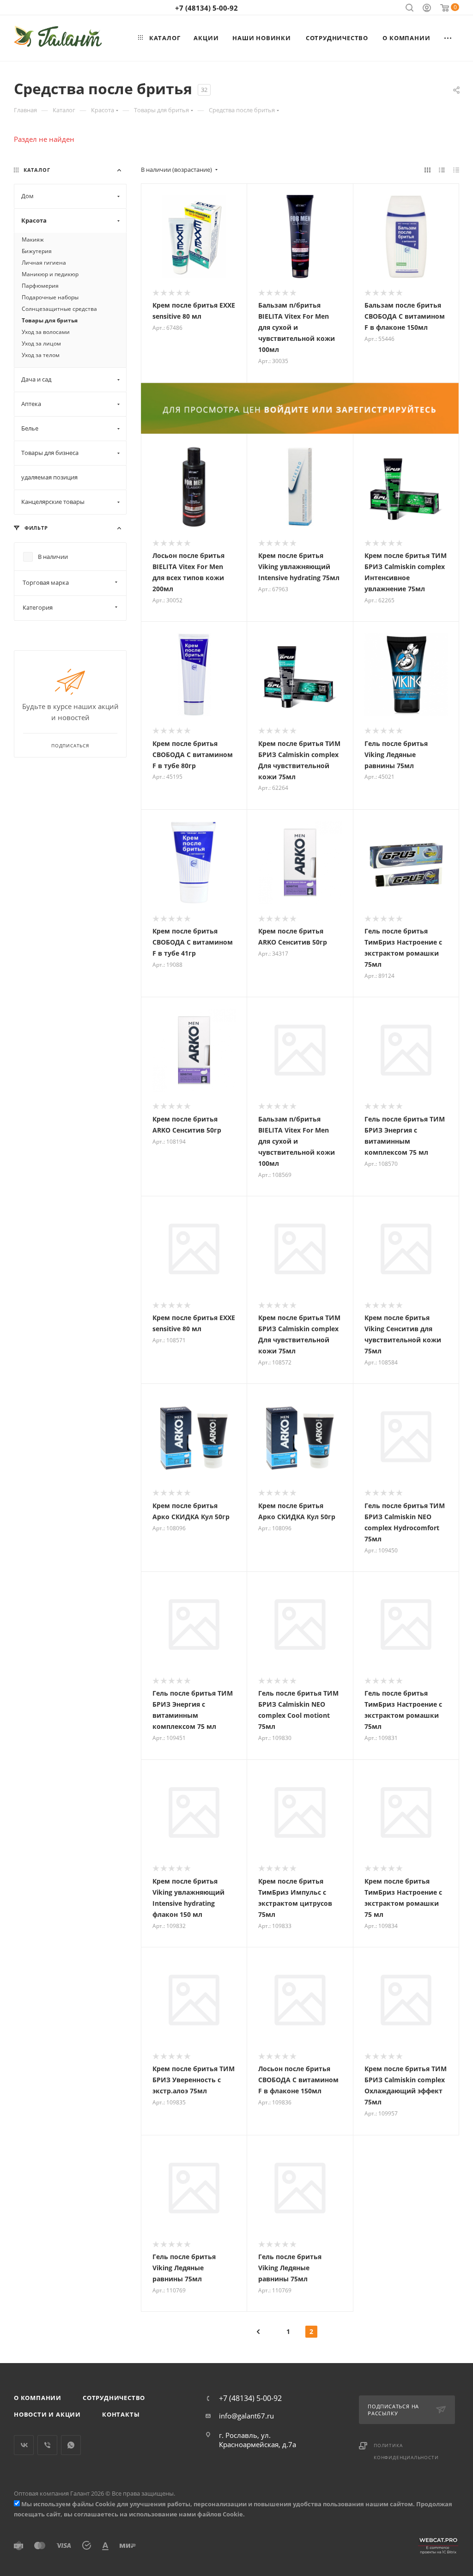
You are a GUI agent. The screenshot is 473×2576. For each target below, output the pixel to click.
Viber (47, 2445)
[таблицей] (456, 170)
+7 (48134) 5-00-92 (206, 8)
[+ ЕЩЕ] (448, 38)
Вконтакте (24, 2445)
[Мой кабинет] (427, 9)
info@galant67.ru (246, 2416)
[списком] (442, 170)
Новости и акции (47, 2414)
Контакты (121, 2414)
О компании (38, 2398)
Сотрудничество (114, 2398)
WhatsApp (71, 2445)
